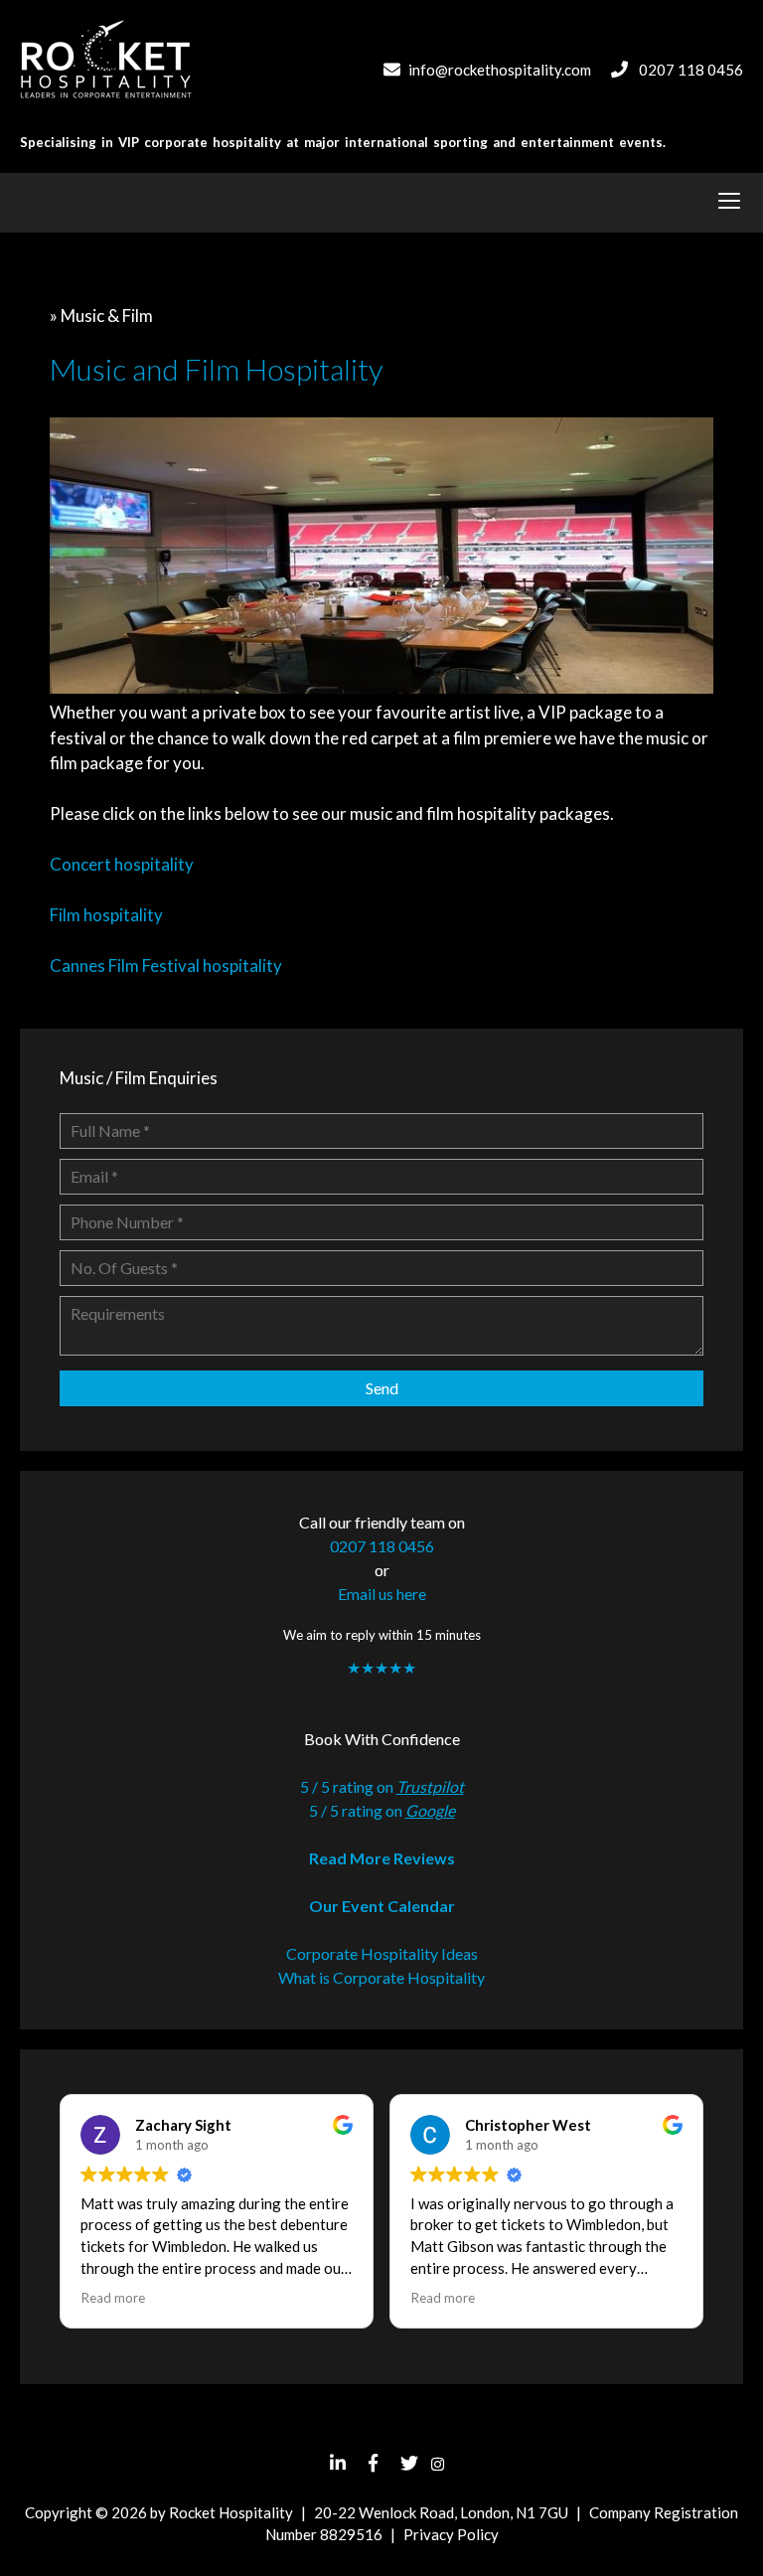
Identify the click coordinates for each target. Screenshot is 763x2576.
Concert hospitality (122, 864)
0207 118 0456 (691, 70)
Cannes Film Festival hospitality (166, 966)
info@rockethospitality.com (500, 70)
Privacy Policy (451, 2534)
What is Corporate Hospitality (381, 1977)
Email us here (382, 1594)
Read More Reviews (382, 1858)
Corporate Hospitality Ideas (382, 1953)
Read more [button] (113, 2298)
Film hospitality (106, 915)
